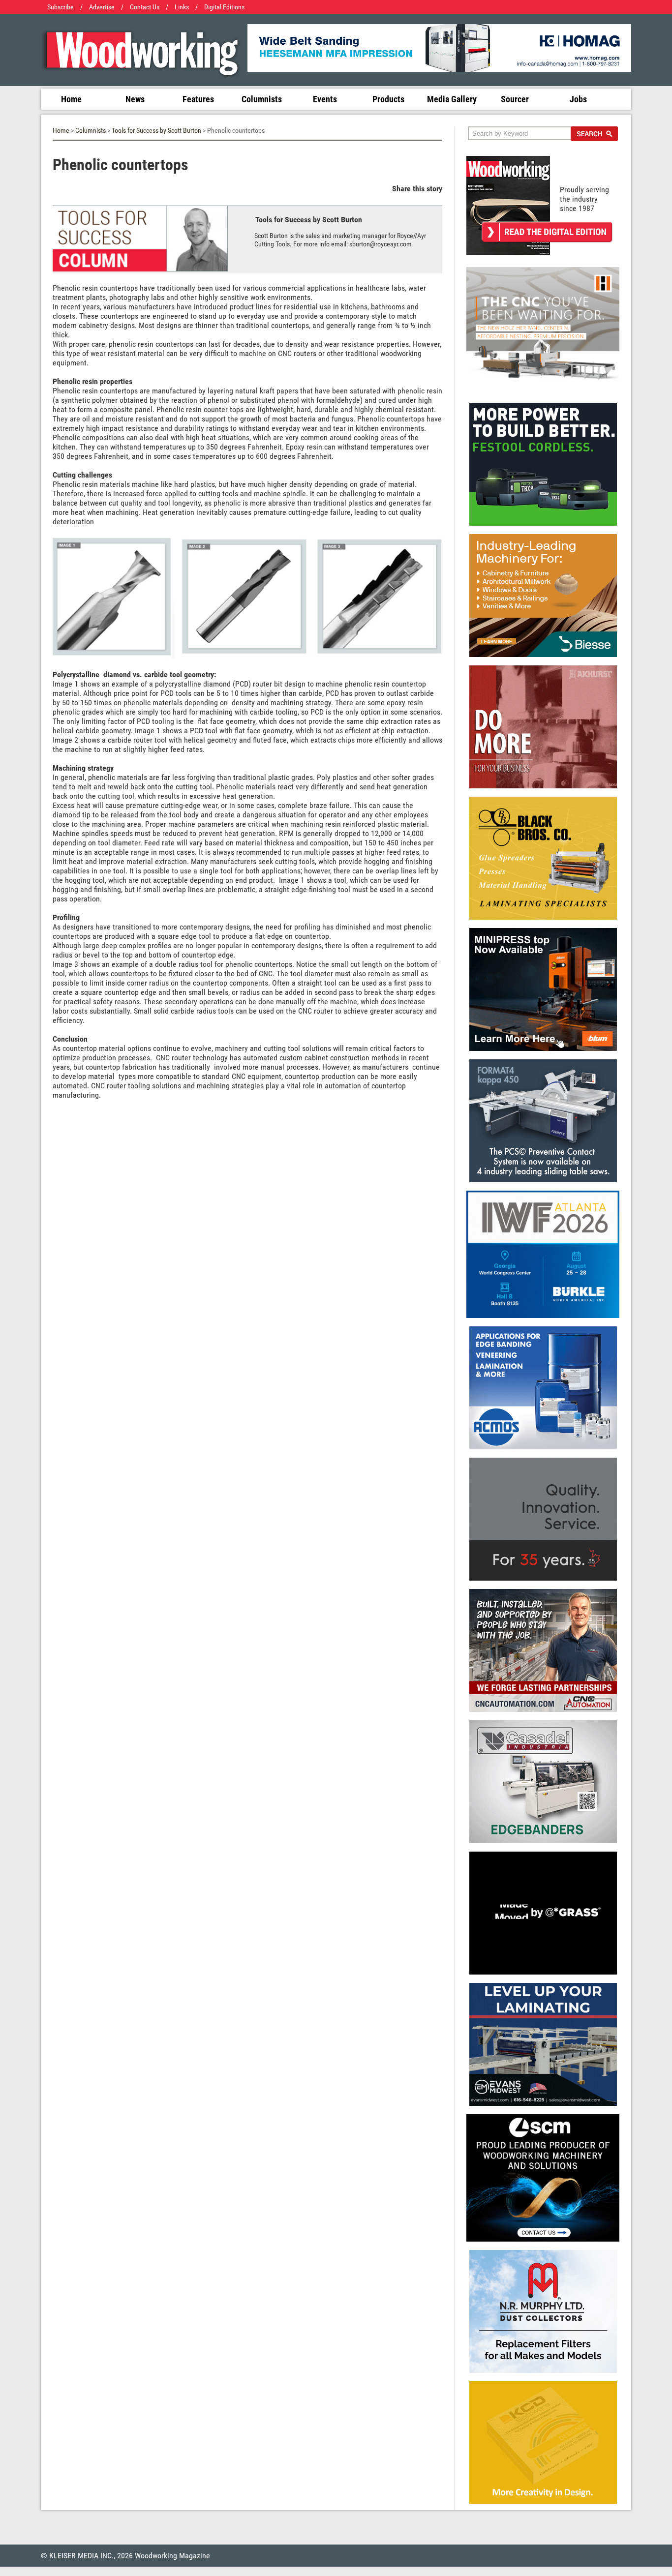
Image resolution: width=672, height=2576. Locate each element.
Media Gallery (452, 99)
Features (198, 99)
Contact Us (145, 7)
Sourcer (515, 99)
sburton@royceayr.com (381, 244)
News (135, 99)
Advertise (102, 7)
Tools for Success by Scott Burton (156, 131)
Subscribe (61, 7)
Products (388, 99)
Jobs (578, 99)
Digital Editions (224, 7)
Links (182, 7)
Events (325, 99)
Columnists (262, 99)
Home (71, 99)
